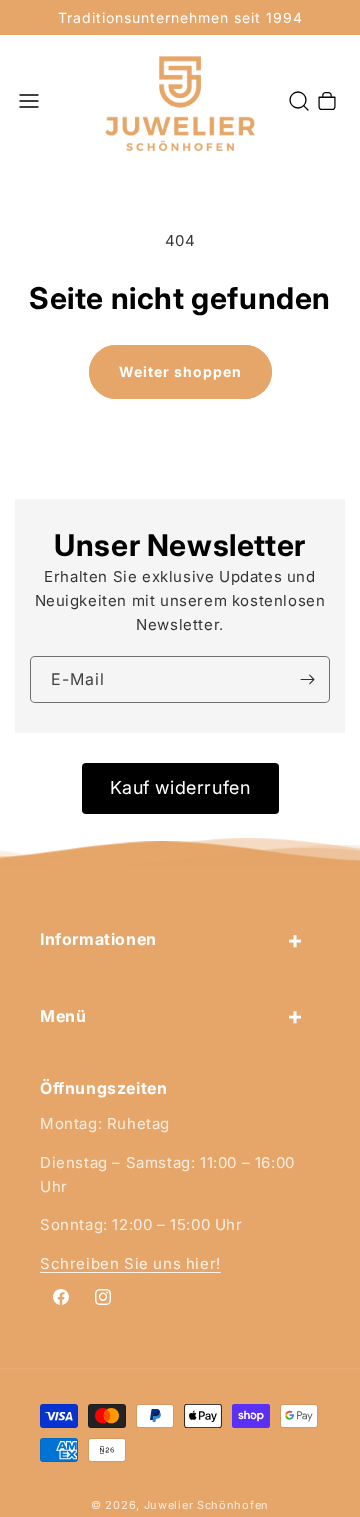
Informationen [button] (98, 939)
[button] (29, 101)
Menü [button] (63, 1016)
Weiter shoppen (180, 371)
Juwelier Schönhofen (206, 1505)
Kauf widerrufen (180, 787)
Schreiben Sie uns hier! (130, 1263)
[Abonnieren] (307, 679)
